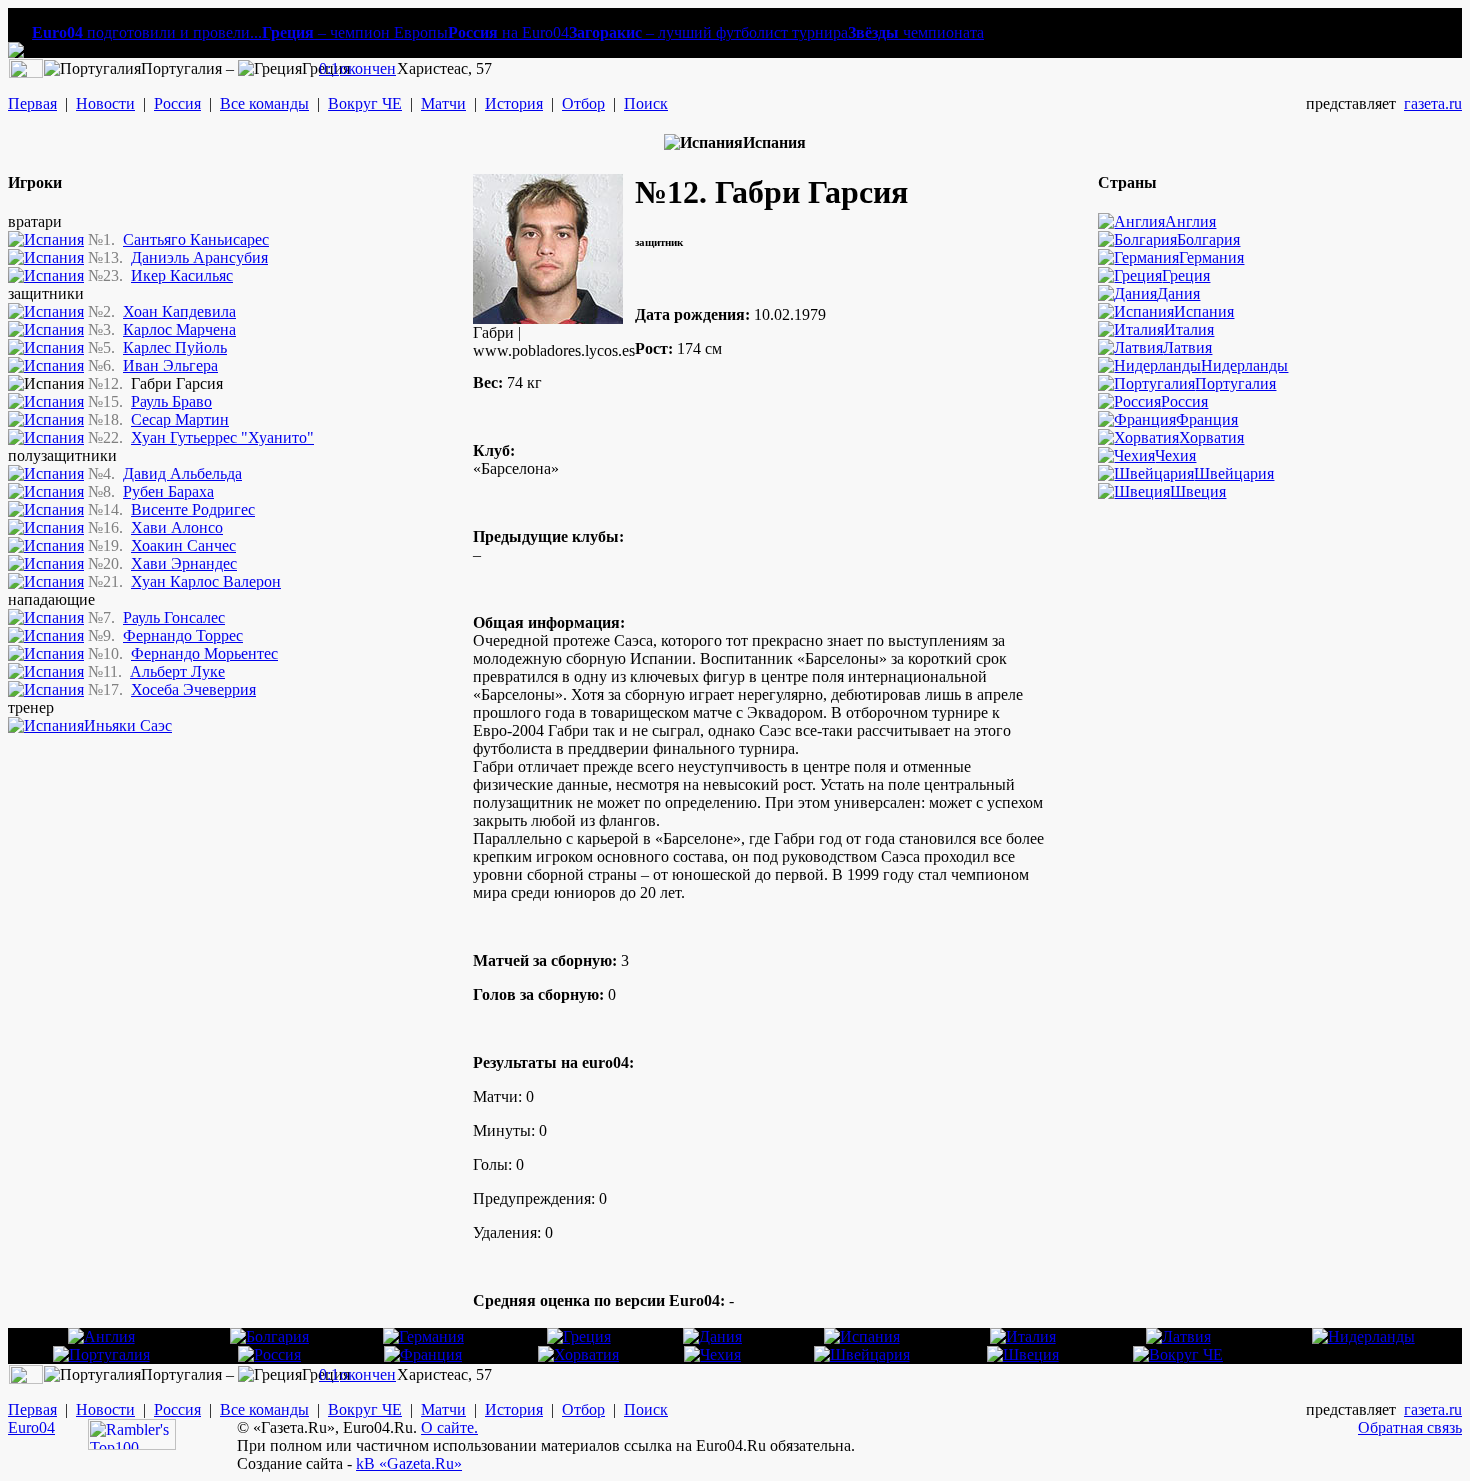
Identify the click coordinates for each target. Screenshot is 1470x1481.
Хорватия (1211, 437)
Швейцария (1234, 473)
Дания (1178, 293)
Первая (32, 103)
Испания (1204, 311)
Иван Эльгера (170, 365)
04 (47, 1427)
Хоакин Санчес (183, 545)
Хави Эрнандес (184, 563)
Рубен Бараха (168, 491)
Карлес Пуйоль (175, 347)
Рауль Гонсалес (174, 617)
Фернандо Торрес (183, 635)
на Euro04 (508, 32)
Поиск (646, 103)
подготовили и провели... (147, 32)
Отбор (583, 103)
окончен (368, 68)
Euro (23, 1427)
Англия (1190, 221)
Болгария (1208, 239)
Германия (1211, 257)
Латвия (1187, 347)
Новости (105, 103)
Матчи (443, 103)
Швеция (1198, 491)
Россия (177, 103)
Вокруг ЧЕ (365, 103)
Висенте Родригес (193, 509)
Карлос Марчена (179, 329)
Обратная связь (1410, 1427)
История (514, 103)
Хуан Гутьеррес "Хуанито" (222, 437)
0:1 (329, 68)
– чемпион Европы (355, 32)
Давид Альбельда (182, 473)
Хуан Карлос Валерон (206, 581)
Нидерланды (1244, 365)
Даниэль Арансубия (199, 257)
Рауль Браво (171, 401)
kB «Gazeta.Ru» (409, 1463)
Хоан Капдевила (179, 311)
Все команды (264, 103)
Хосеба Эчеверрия (193, 689)
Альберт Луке (177, 671)
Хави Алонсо (177, 527)
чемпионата (916, 32)
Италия (1189, 329)
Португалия (1235, 383)
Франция (1207, 419)
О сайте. (449, 1427)
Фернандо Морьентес (204, 653)
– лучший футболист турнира (708, 32)
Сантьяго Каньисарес (196, 239)
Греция (1186, 275)
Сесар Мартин (180, 419)
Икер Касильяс (182, 275)
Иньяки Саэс (128, 725)
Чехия (1175, 455)
